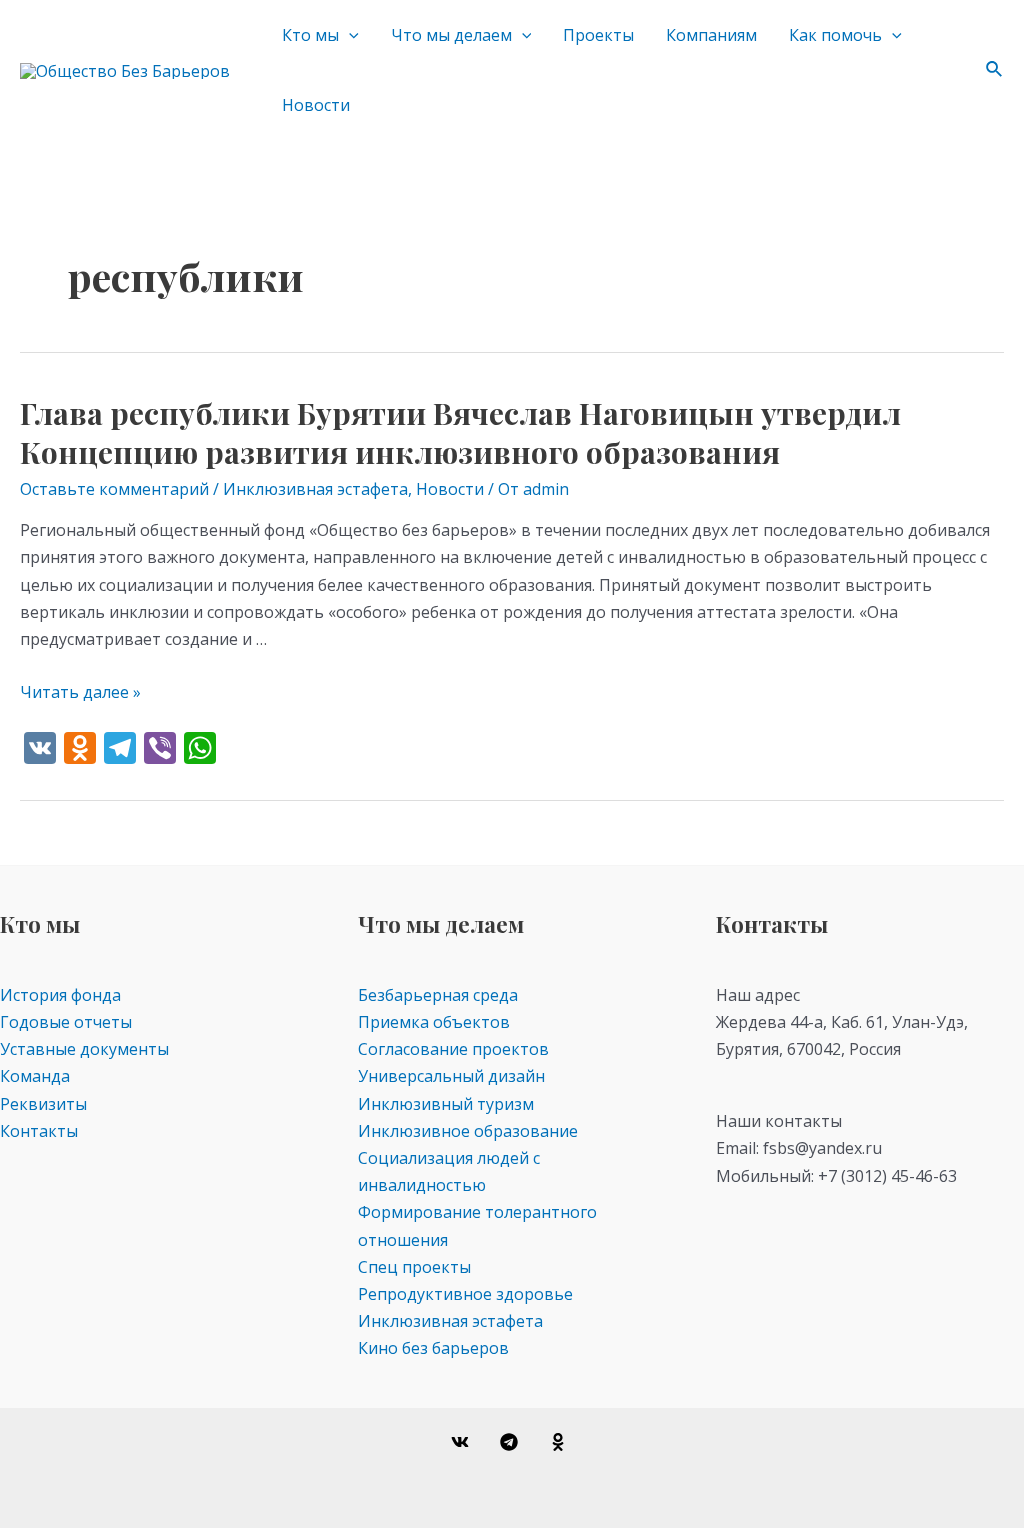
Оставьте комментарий (114, 489)
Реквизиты (43, 1104)
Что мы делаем (451, 35)
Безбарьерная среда (438, 995)
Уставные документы (84, 1049)
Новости (316, 105)
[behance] (560, 1442)
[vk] (463, 1442)
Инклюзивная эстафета (315, 489)
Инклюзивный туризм (446, 1104)
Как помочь (835, 35)
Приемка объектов (434, 1022)
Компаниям (711, 35)
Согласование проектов (453, 1049)
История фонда (60, 995)
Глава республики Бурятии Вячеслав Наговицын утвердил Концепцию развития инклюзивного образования (460, 432)
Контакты (39, 1131)
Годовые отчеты (66, 1022)
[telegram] (512, 1442)
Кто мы (310, 35)
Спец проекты (414, 1267)
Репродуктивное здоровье (465, 1294)
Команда (35, 1076)
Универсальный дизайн (451, 1076)
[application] (349, 35)
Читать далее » (80, 692)
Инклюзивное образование (468, 1131)
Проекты (598, 35)
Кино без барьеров (433, 1348)
